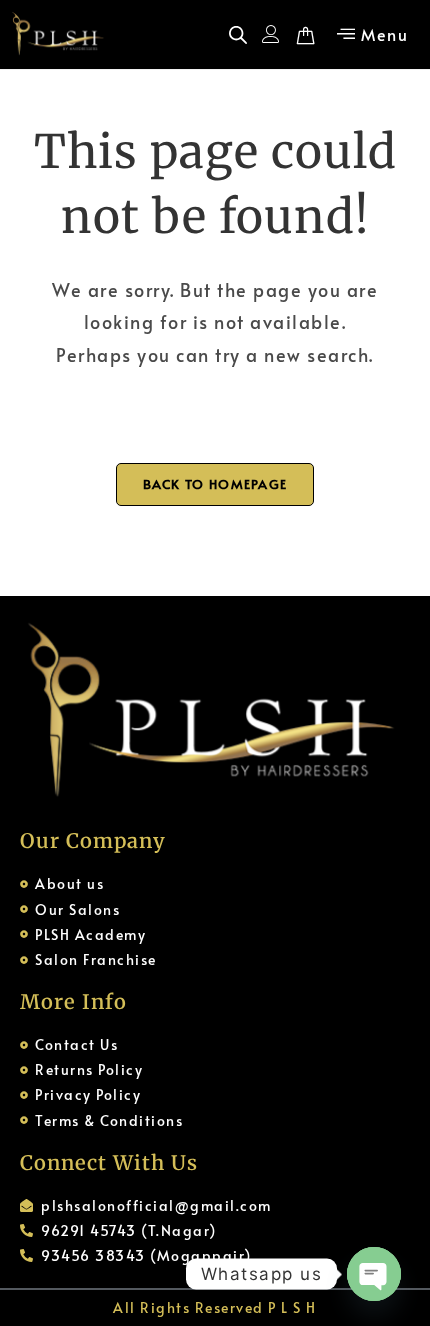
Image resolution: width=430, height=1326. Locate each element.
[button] (371, 34)
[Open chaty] (374, 1274)
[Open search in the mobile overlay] (238, 34)
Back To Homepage (215, 484)
